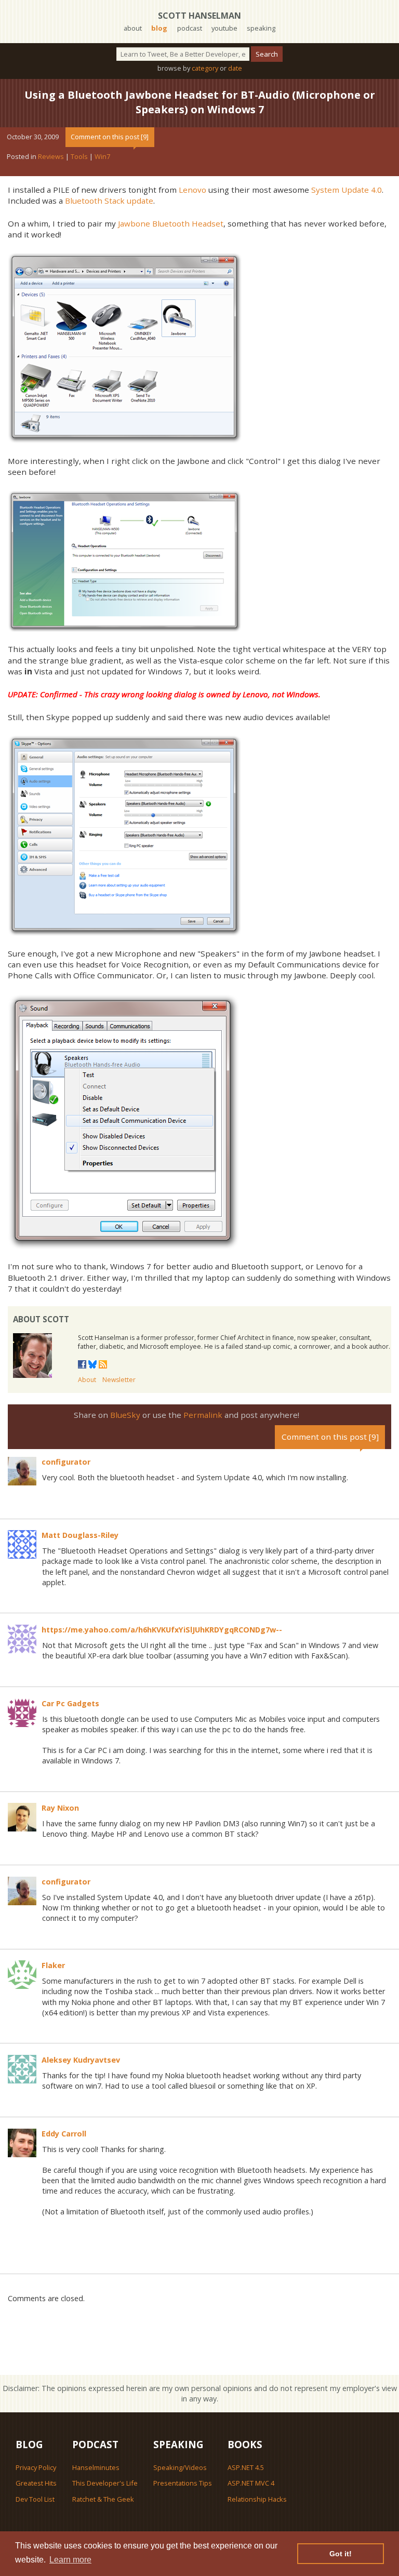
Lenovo (192, 190)
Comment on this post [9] (110, 137)
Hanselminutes (96, 2467)
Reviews (51, 156)
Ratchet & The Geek (103, 2499)
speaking (261, 28)
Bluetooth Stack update (109, 201)
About (87, 1380)
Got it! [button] (341, 2554)
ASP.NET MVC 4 (251, 2483)
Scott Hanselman (199, 16)
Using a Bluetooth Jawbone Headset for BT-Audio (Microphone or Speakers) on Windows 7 (200, 102)
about (133, 28)
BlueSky (125, 1415)
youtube (224, 28)
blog (159, 28)
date (235, 68)
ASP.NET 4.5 (246, 2467)
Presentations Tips (183, 2483)
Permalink (203, 1415)
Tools (79, 156)
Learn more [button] (70, 2560)
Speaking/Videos (180, 2467)
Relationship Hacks (257, 2499)
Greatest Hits (36, 2483)
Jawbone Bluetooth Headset (171, 223)
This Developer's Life (105, 2483)
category (205, 68)
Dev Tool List (35, 2499)
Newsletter (119, 1380)
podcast (190, 28)
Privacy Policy (36, 2467)
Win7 (102, 156)
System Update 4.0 (347, 190)
